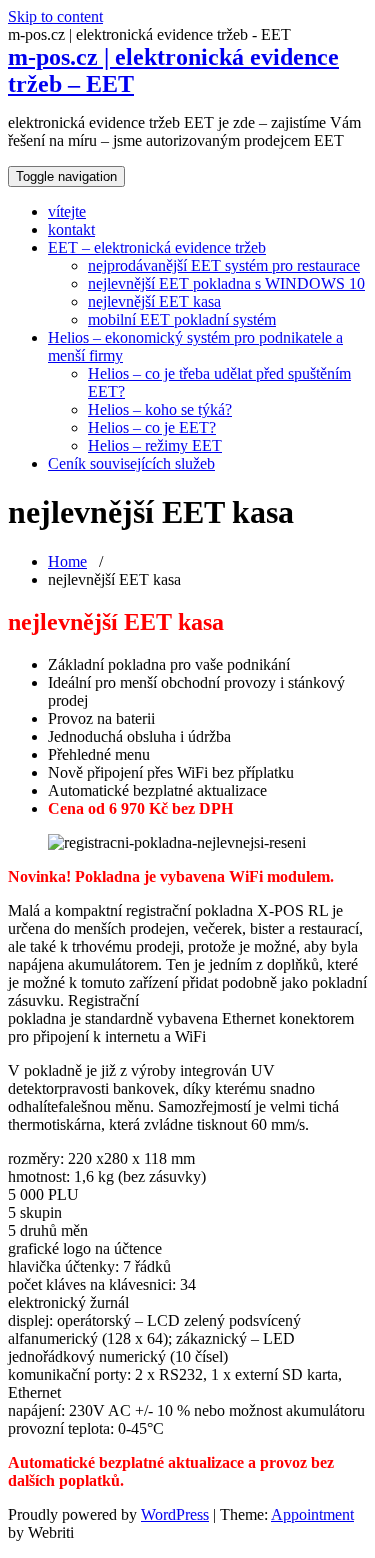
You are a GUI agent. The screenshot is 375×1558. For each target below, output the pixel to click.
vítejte (67, 211)
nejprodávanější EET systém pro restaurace (224, 265)
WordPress (175, 1514)
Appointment (312, 1514)
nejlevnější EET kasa (154, 301)
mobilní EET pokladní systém (182, 319)
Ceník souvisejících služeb (131, 463)
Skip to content (55, 16)
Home (67, 561)
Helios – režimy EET (155, 445)
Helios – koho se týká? (160, 409)
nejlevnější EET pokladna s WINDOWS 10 (226, 283)
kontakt (71, 229)
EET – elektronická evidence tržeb (157, 247)
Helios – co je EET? (152, 427)
